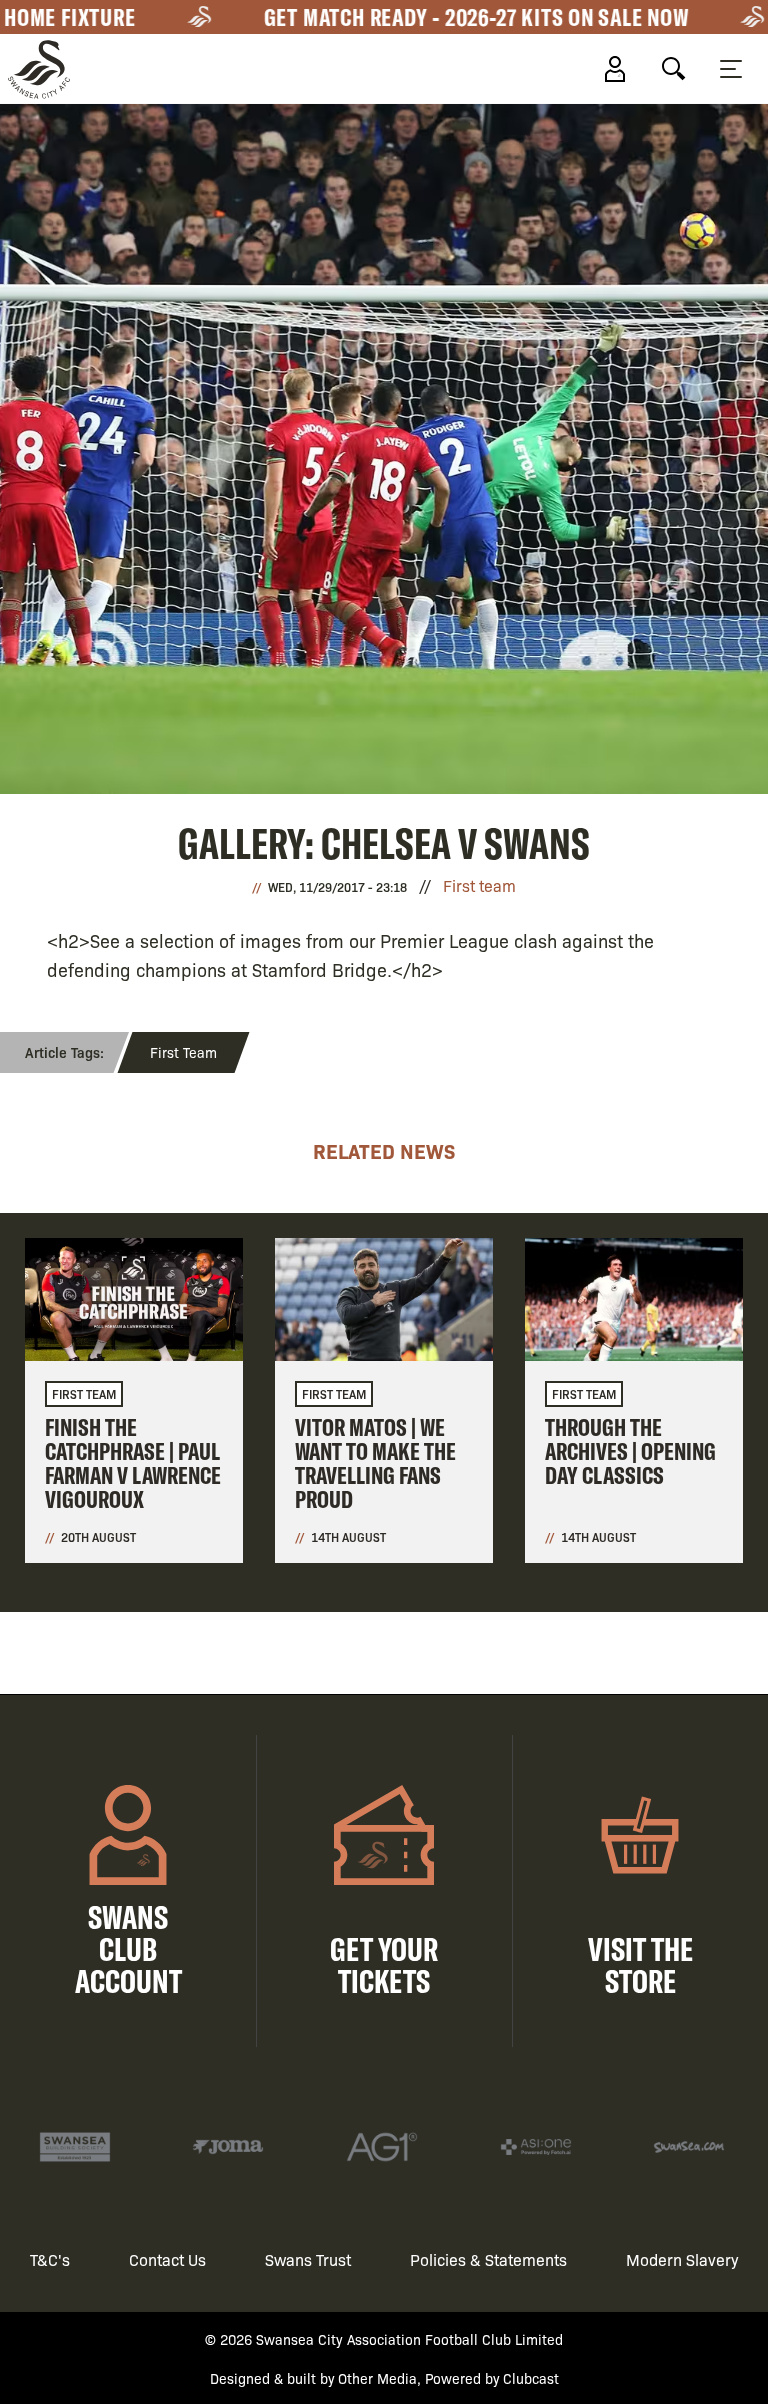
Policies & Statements (488, 2259)
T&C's (50, 2259)
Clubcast (531, 2378)
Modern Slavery (682, 2259)
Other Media (377, 2378)
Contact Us (167, 2259)
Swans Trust (308, 2259)
